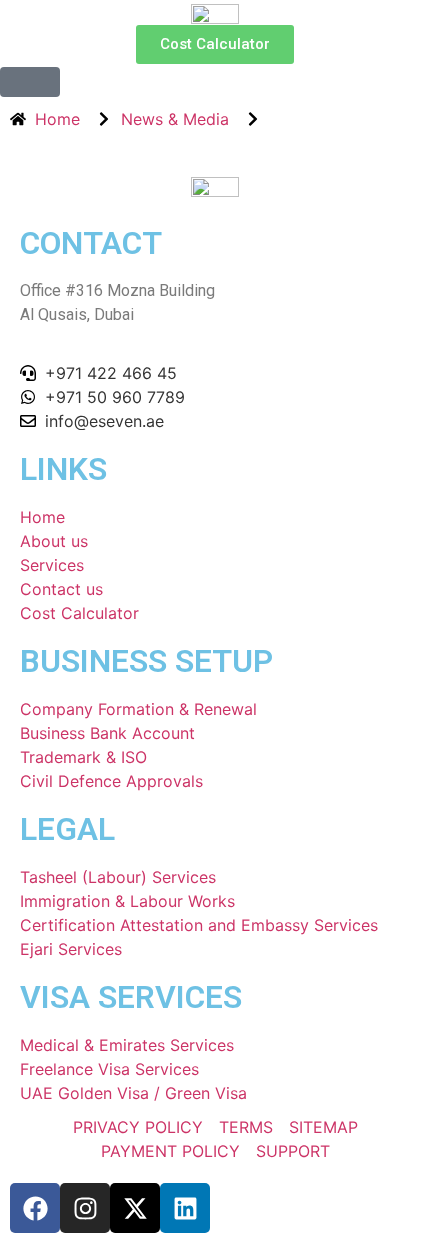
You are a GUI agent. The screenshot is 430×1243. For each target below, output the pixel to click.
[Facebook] (35, 1208)
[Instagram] (85, 1208)
